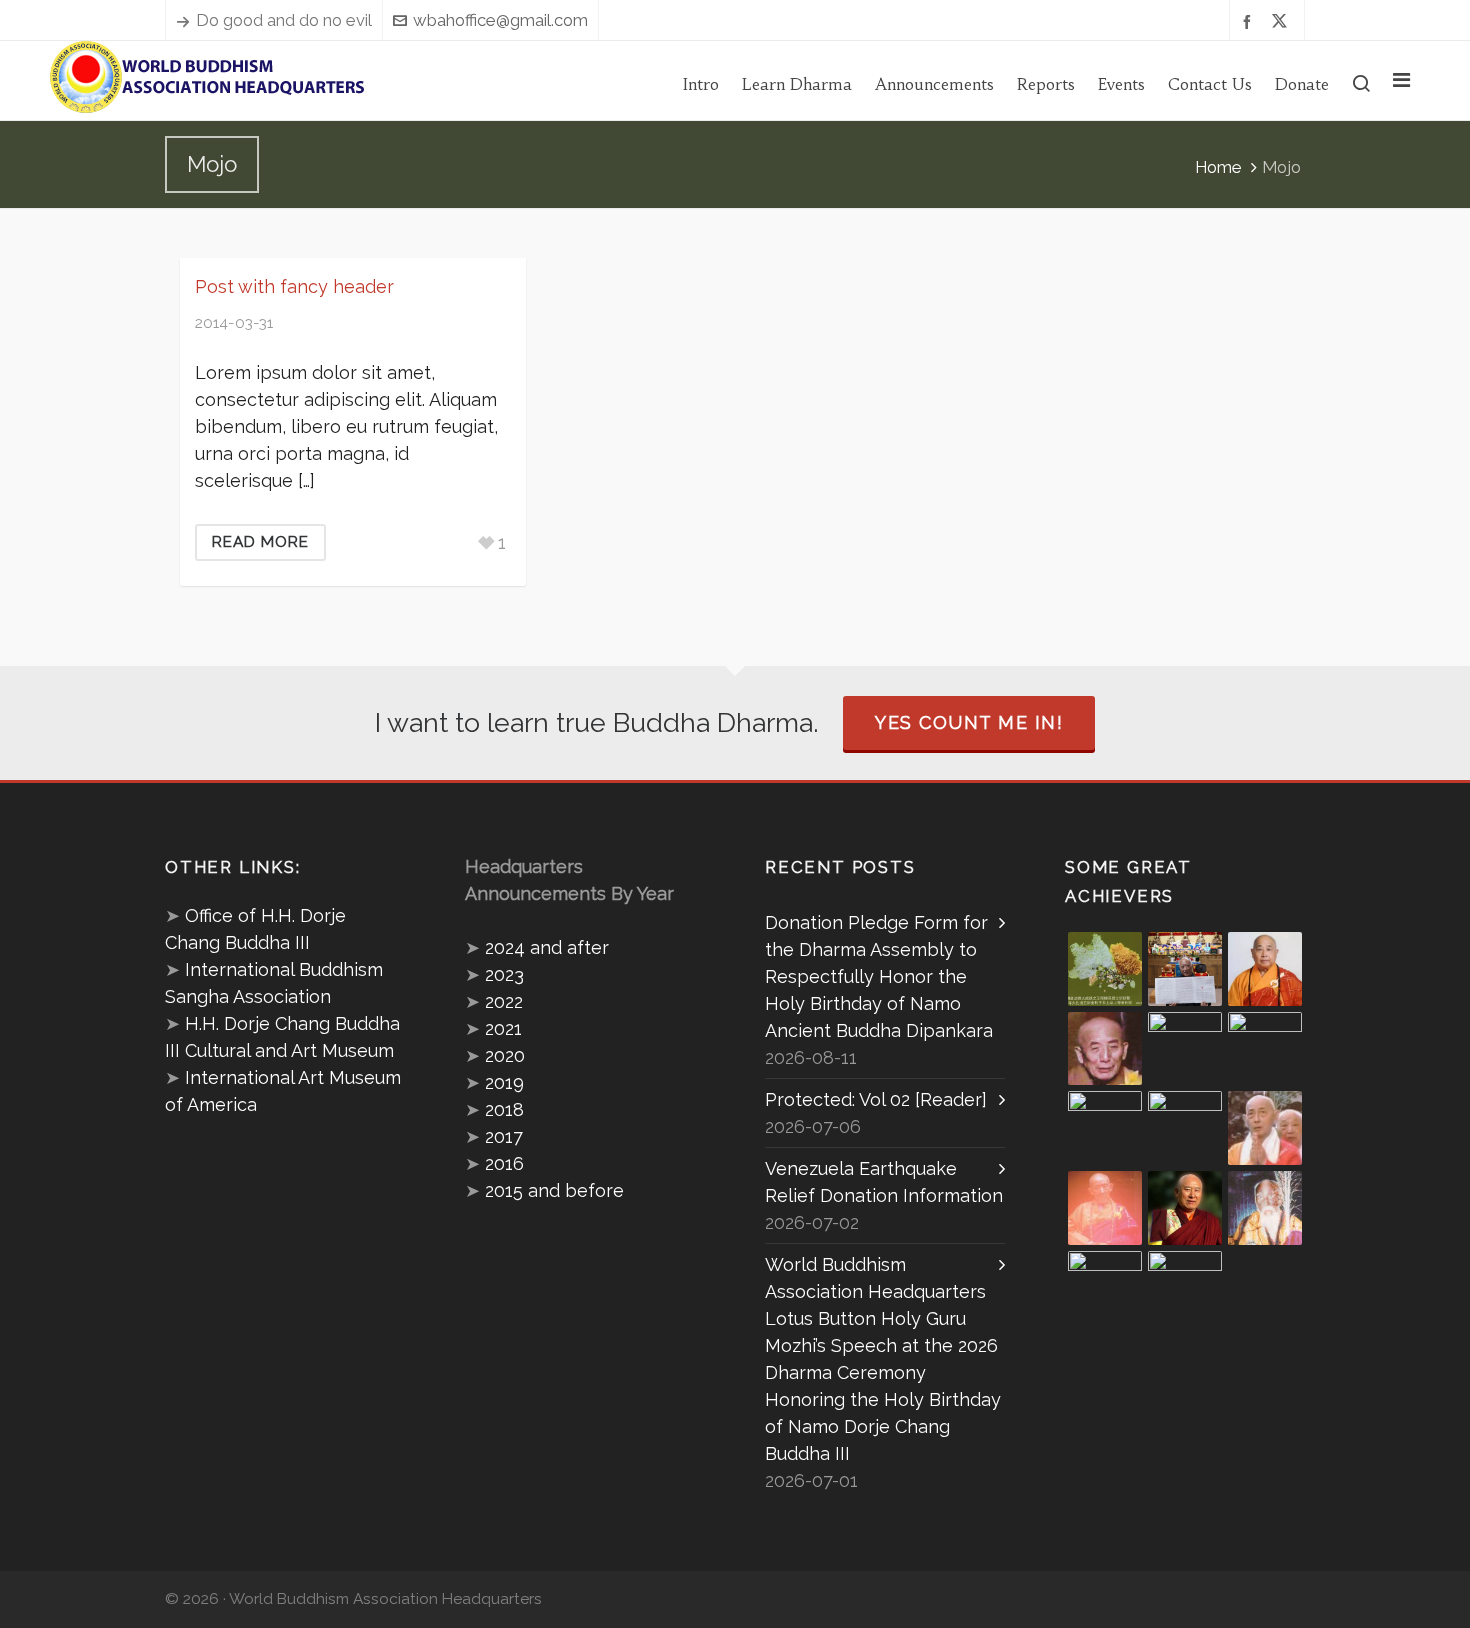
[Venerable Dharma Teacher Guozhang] (1105, 1208)
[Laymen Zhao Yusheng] (1185, 969)
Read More (260, 542)
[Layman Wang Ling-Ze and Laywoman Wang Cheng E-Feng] (1105, 969)
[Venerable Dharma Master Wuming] (1265, 969)
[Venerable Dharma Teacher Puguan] (1105, 1128)
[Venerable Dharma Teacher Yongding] (1265, 1049)
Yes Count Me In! (969, 722)
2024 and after (547, 947)
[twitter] (1282, 21)
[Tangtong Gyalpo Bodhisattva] (1105, 1288)
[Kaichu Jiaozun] (1185, 1208)
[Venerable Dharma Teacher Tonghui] (1105, 1049)
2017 (504, 1136)
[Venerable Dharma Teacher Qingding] (1185, 1049)
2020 (505, 1055)
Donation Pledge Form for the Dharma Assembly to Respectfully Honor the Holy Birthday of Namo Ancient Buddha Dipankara (879, 976)
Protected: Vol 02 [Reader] (876, 1099)
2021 (503, 1028)
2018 (504, 1109)
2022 (504, 1001)
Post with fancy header (294, 286)
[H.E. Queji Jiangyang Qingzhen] (1265, 1208)
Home (1218, 167)
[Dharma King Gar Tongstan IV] (1185, 1128)
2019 (504, 1082)
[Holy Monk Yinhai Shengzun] (1185, 1288)
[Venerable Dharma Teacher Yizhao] (1265, 1128)
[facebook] (1250, 20)
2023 (504, 974)
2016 (504, 1163)
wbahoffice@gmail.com (500, 20)
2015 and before (554, 1190)
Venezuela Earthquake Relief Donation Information (884, 1182)
